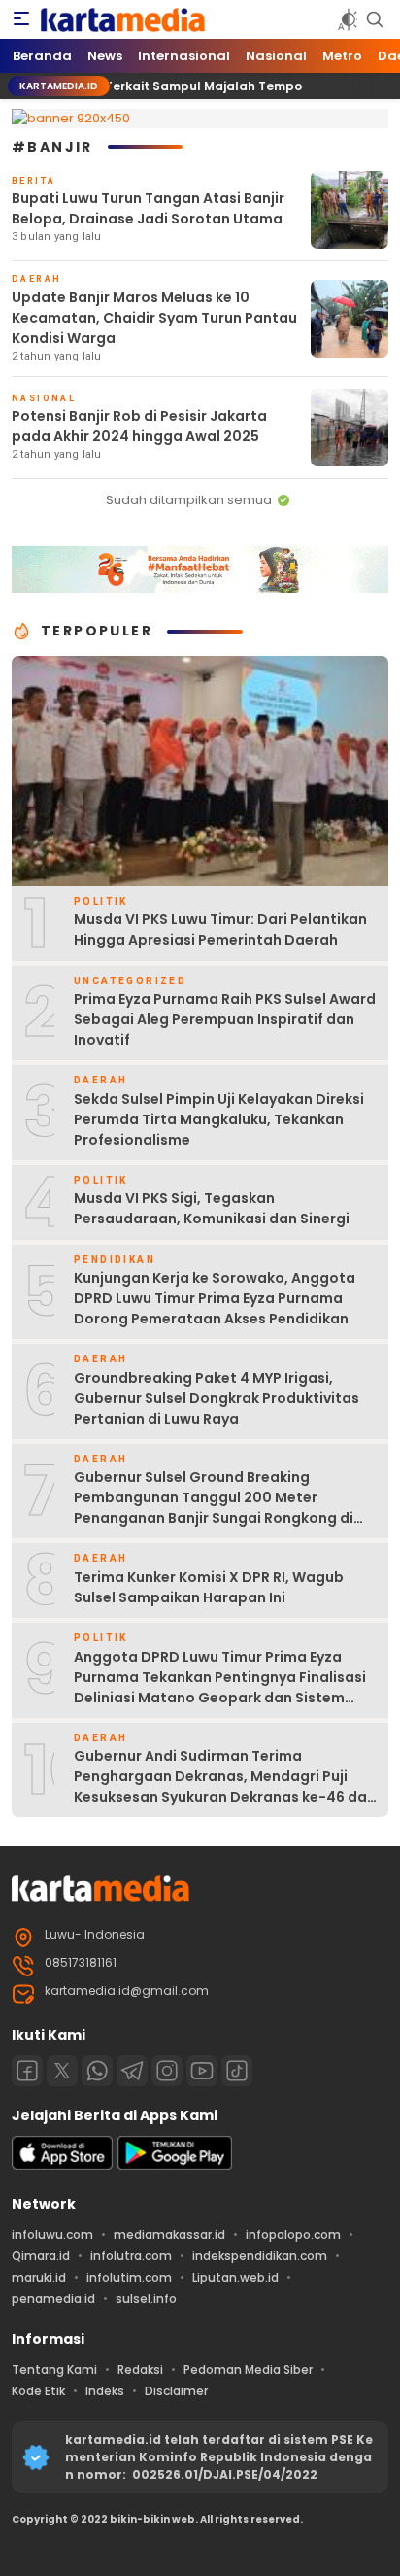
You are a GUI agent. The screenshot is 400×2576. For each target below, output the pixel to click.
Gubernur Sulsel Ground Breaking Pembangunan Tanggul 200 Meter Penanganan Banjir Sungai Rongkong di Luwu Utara (214, 1508)
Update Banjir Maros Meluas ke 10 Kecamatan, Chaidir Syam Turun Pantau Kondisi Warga (154, 318)
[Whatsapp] (97, 2071)
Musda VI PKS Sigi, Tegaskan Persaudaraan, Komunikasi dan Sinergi (212, 1208)
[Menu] (21, 19)
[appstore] (62, 2165)
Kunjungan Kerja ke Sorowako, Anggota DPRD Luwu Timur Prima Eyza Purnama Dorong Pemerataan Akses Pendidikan (215, 1298)
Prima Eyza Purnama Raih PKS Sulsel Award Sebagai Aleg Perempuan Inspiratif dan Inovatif (225, 1019)
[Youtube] (202, 2071)
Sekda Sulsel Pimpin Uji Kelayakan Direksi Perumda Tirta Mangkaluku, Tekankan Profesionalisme (219, 1119)
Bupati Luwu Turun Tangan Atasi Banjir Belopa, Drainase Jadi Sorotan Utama (148, 208)
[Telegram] (132, 2071)
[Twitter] (62, 2071)
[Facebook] (27, 2071)
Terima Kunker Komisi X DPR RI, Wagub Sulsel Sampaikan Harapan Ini (209, 1587)
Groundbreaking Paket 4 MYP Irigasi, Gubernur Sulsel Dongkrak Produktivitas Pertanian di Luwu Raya (217, 1398)
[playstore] (175, 2165)
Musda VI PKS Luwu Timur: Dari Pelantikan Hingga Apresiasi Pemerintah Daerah (220, 929)
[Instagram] (167, 2071)
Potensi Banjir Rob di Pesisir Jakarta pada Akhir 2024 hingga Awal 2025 (139, 426)
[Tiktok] (237, 2071)
